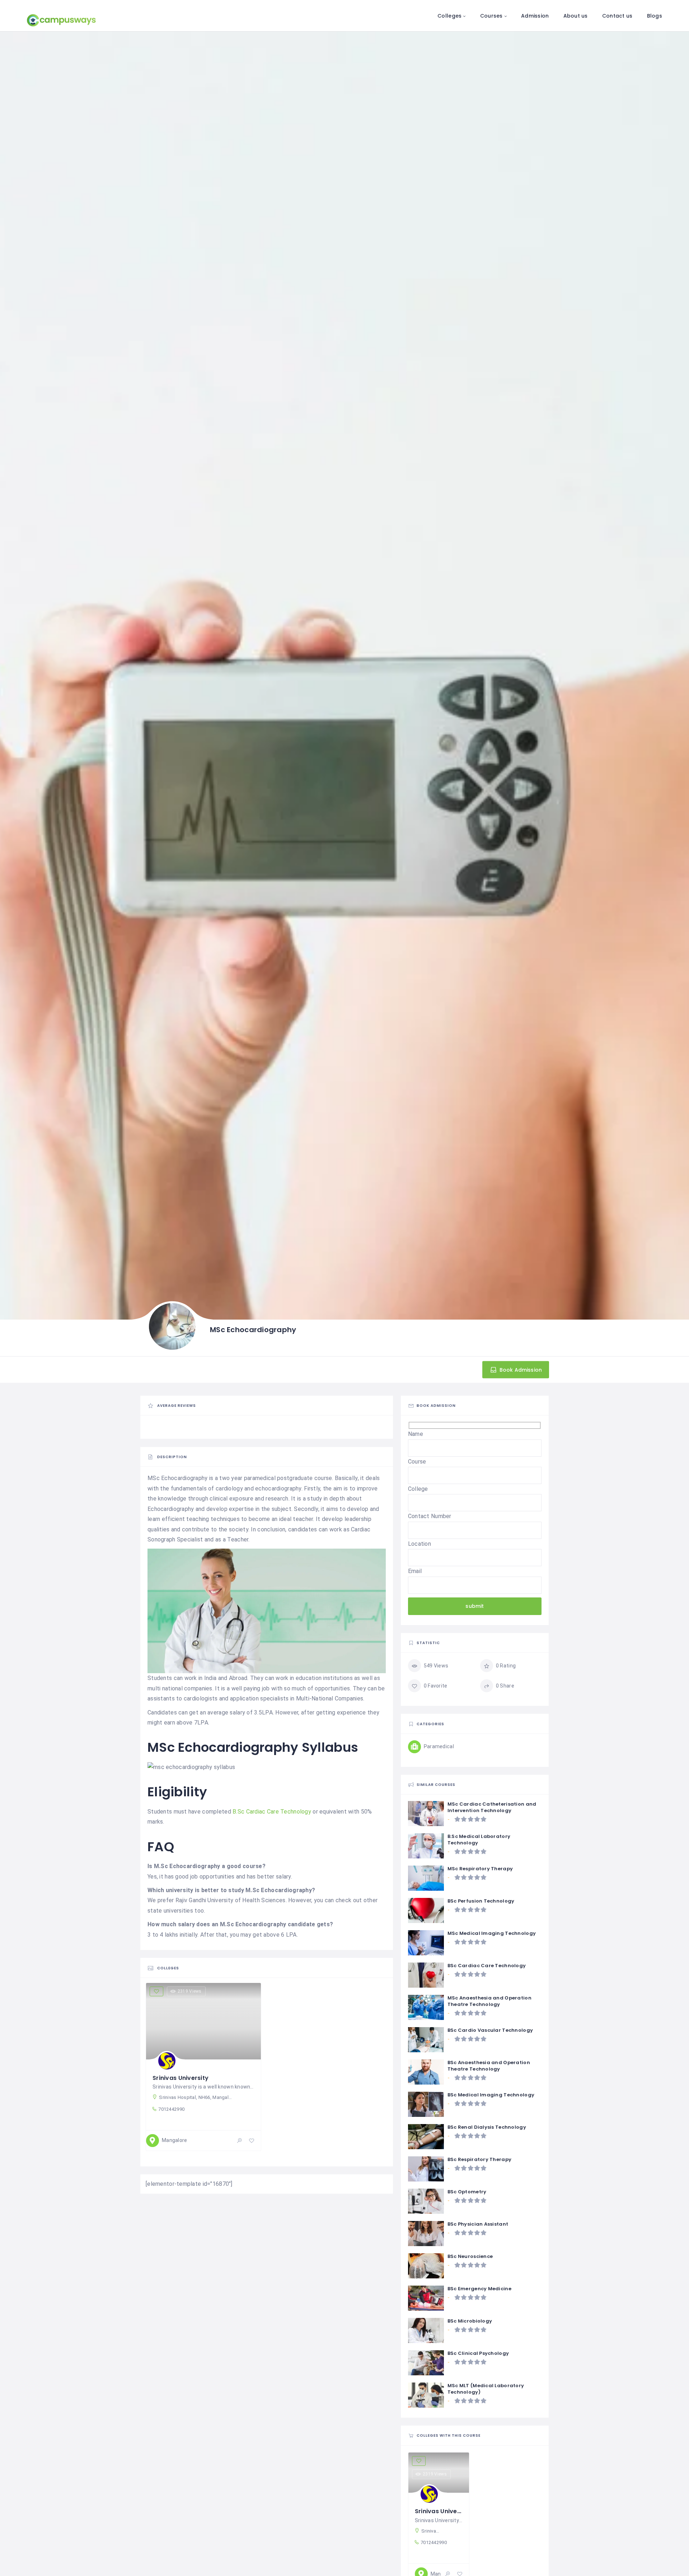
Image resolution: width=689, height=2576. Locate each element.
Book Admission (520, 1369)
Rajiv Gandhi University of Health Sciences (231, 1900)
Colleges (449, 16)
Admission (535, 16)
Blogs (655, 16)
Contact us (617, 16)
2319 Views (190, 1991)
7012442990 (171, 2109)
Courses (491, 16)
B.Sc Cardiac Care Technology (272, 1812)
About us (576, 16)
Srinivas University (181, 2078)
